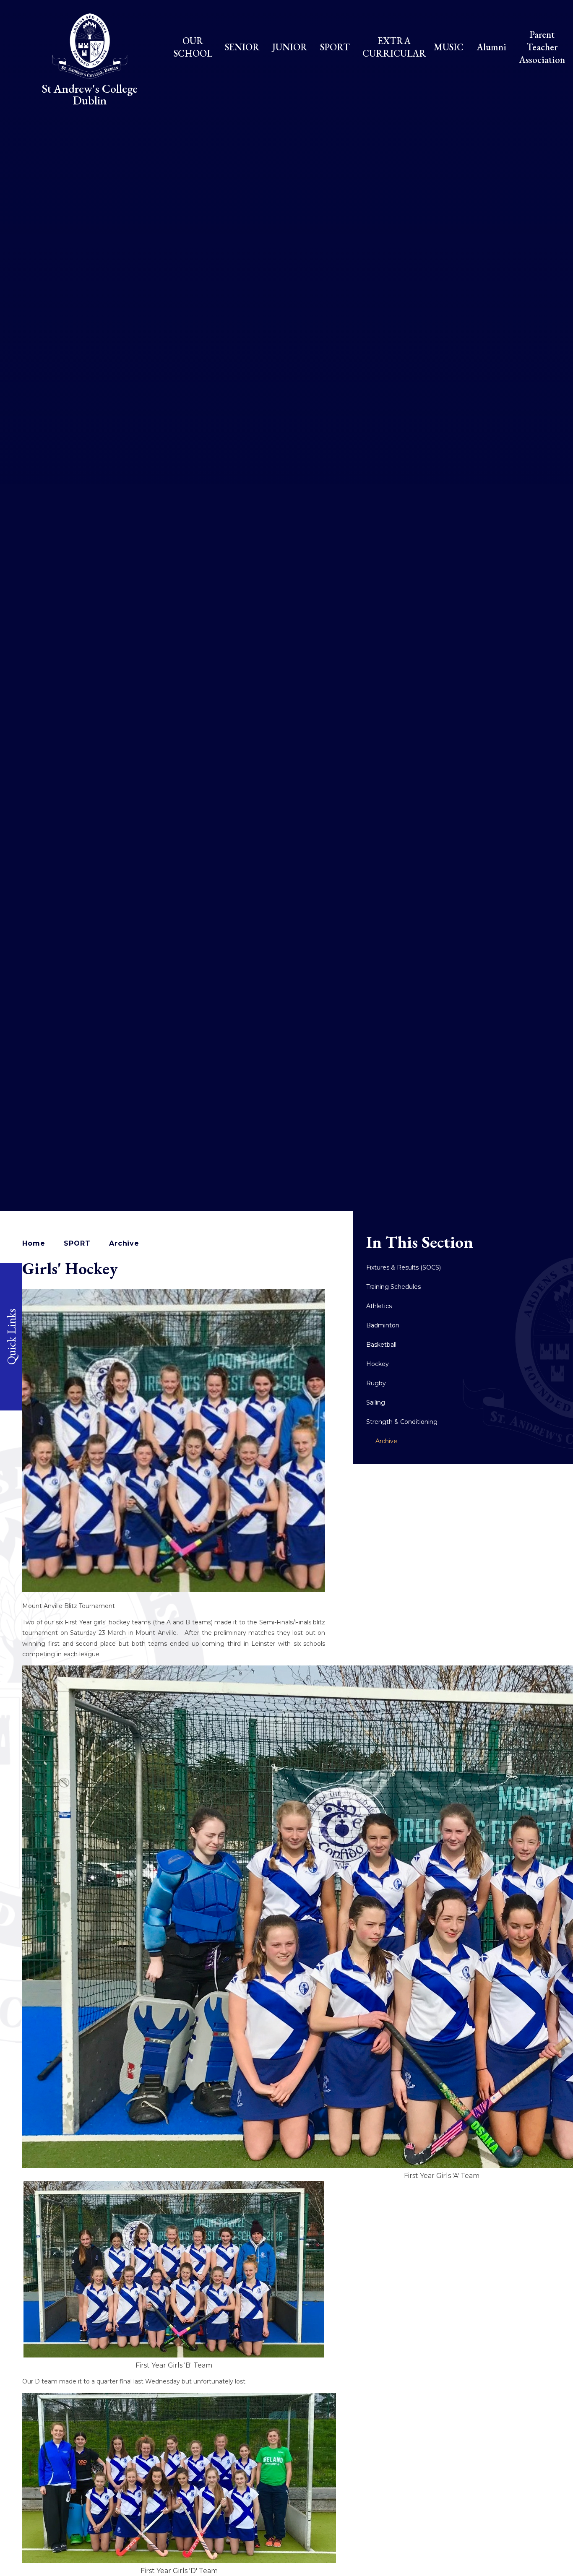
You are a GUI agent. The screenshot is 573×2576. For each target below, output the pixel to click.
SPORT (77, 1243)
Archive (124, 1243)
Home (34, 1243)
